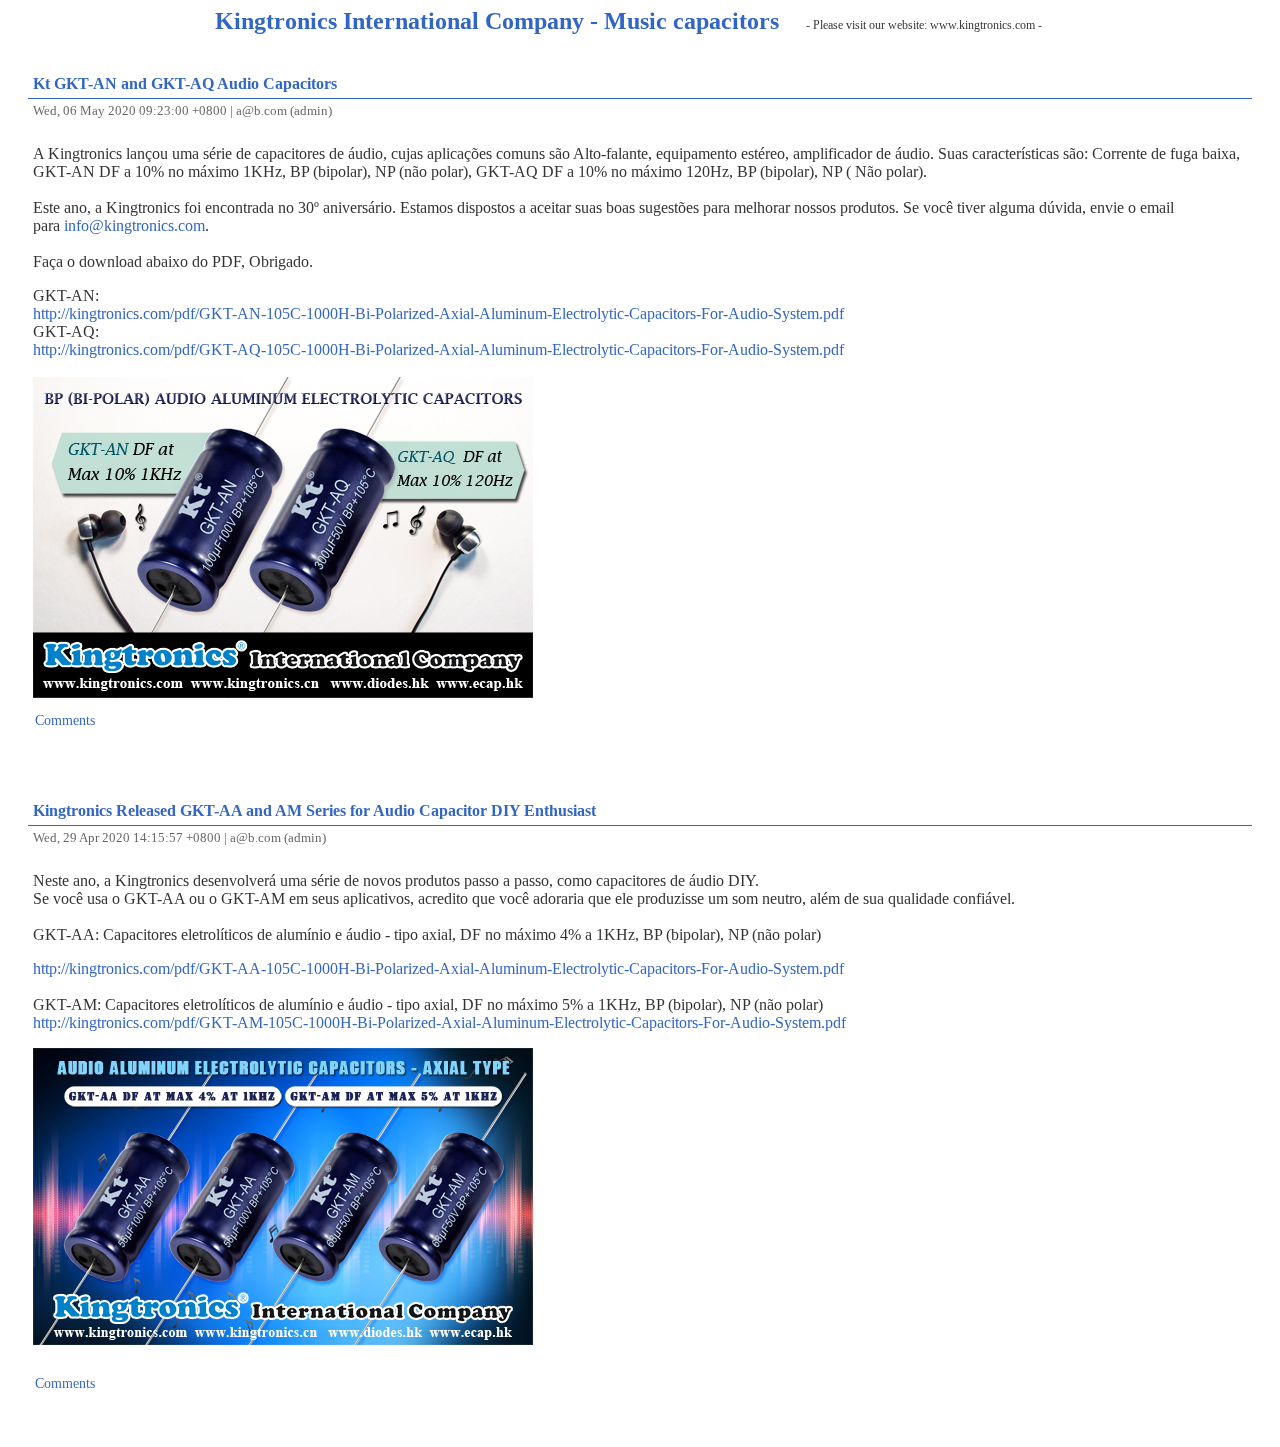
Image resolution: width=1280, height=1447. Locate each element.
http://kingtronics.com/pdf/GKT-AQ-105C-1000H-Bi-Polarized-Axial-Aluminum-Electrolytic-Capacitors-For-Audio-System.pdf (438, 349)
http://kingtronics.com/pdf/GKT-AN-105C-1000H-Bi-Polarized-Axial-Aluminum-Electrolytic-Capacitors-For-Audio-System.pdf (438, 313)
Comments (65, 720)
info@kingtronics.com (134, 225)
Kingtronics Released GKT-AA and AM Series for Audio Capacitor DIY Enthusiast (314, 810)
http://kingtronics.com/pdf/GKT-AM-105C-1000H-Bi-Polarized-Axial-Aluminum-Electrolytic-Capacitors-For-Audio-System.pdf (439, 1022)
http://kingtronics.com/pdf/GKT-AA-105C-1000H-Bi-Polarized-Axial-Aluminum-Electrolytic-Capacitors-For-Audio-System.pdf (438, 968)
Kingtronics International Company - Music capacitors (497, 21)
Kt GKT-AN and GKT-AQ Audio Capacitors (185, 83)
